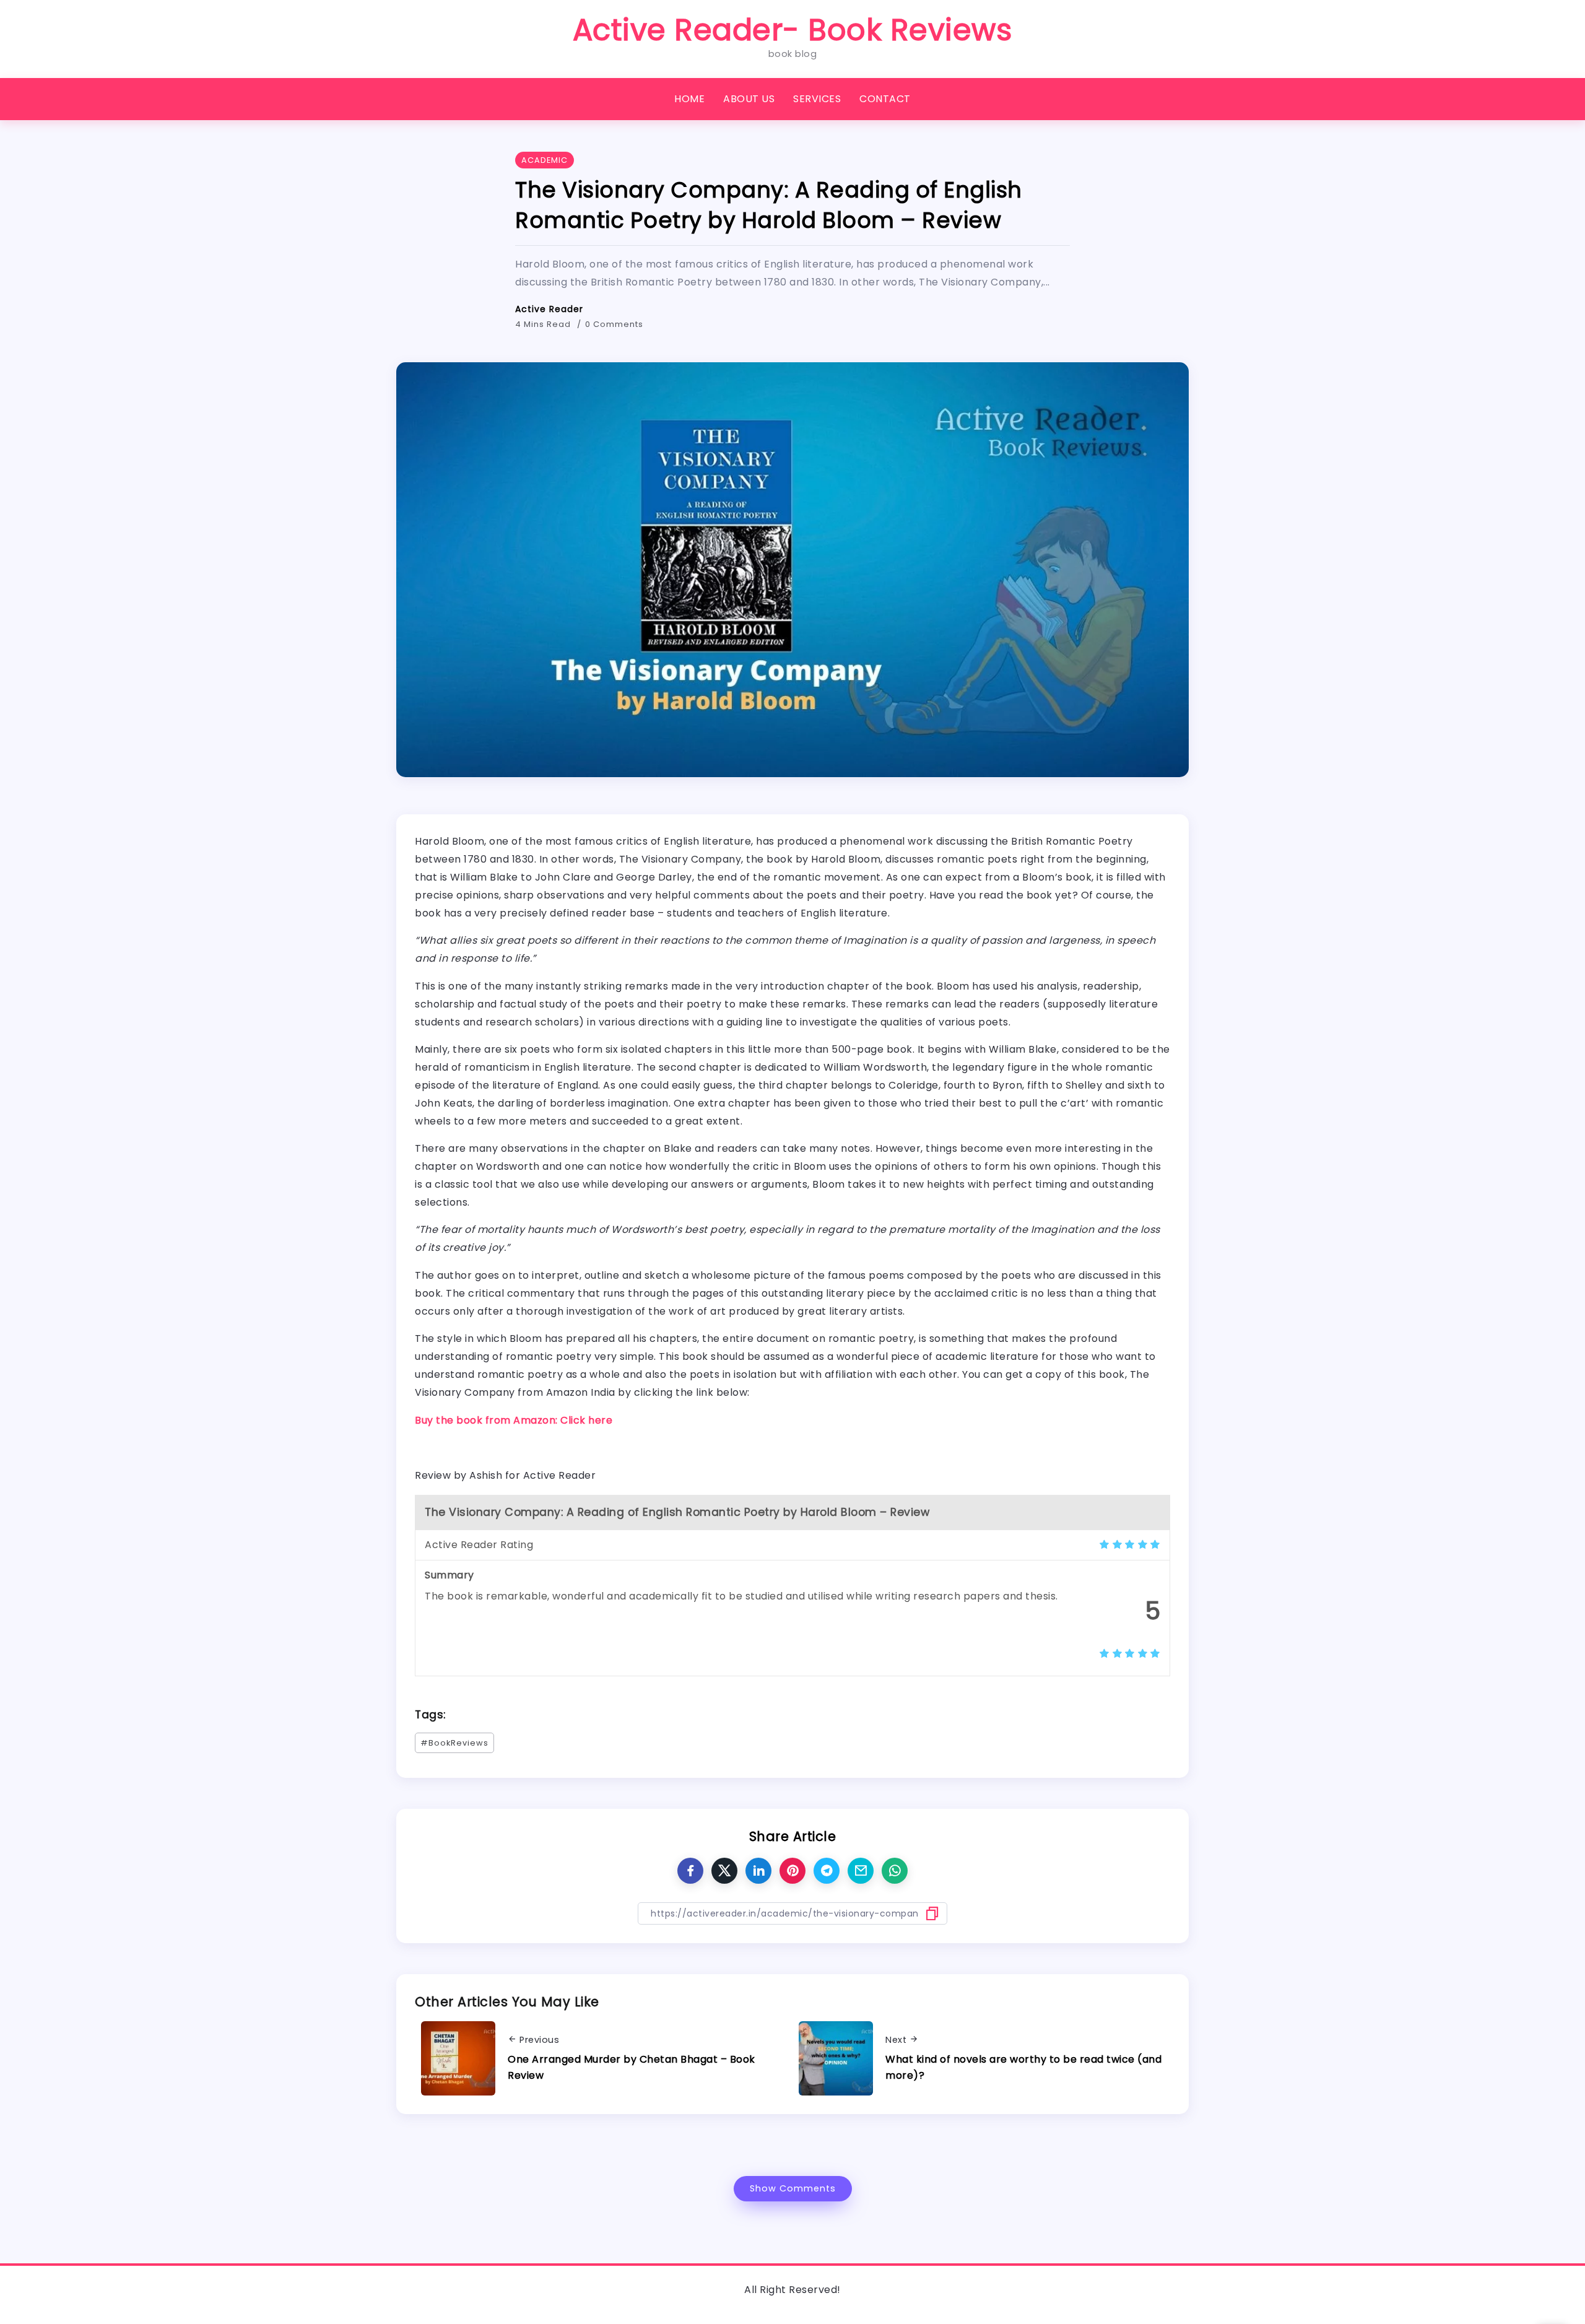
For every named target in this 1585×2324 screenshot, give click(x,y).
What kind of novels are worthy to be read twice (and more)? (1023, 2067)
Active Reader (549, 309)
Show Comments (793, 2188)
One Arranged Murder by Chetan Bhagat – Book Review (632, 2067)
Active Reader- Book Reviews (793, 30)
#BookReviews (454, 1743)
